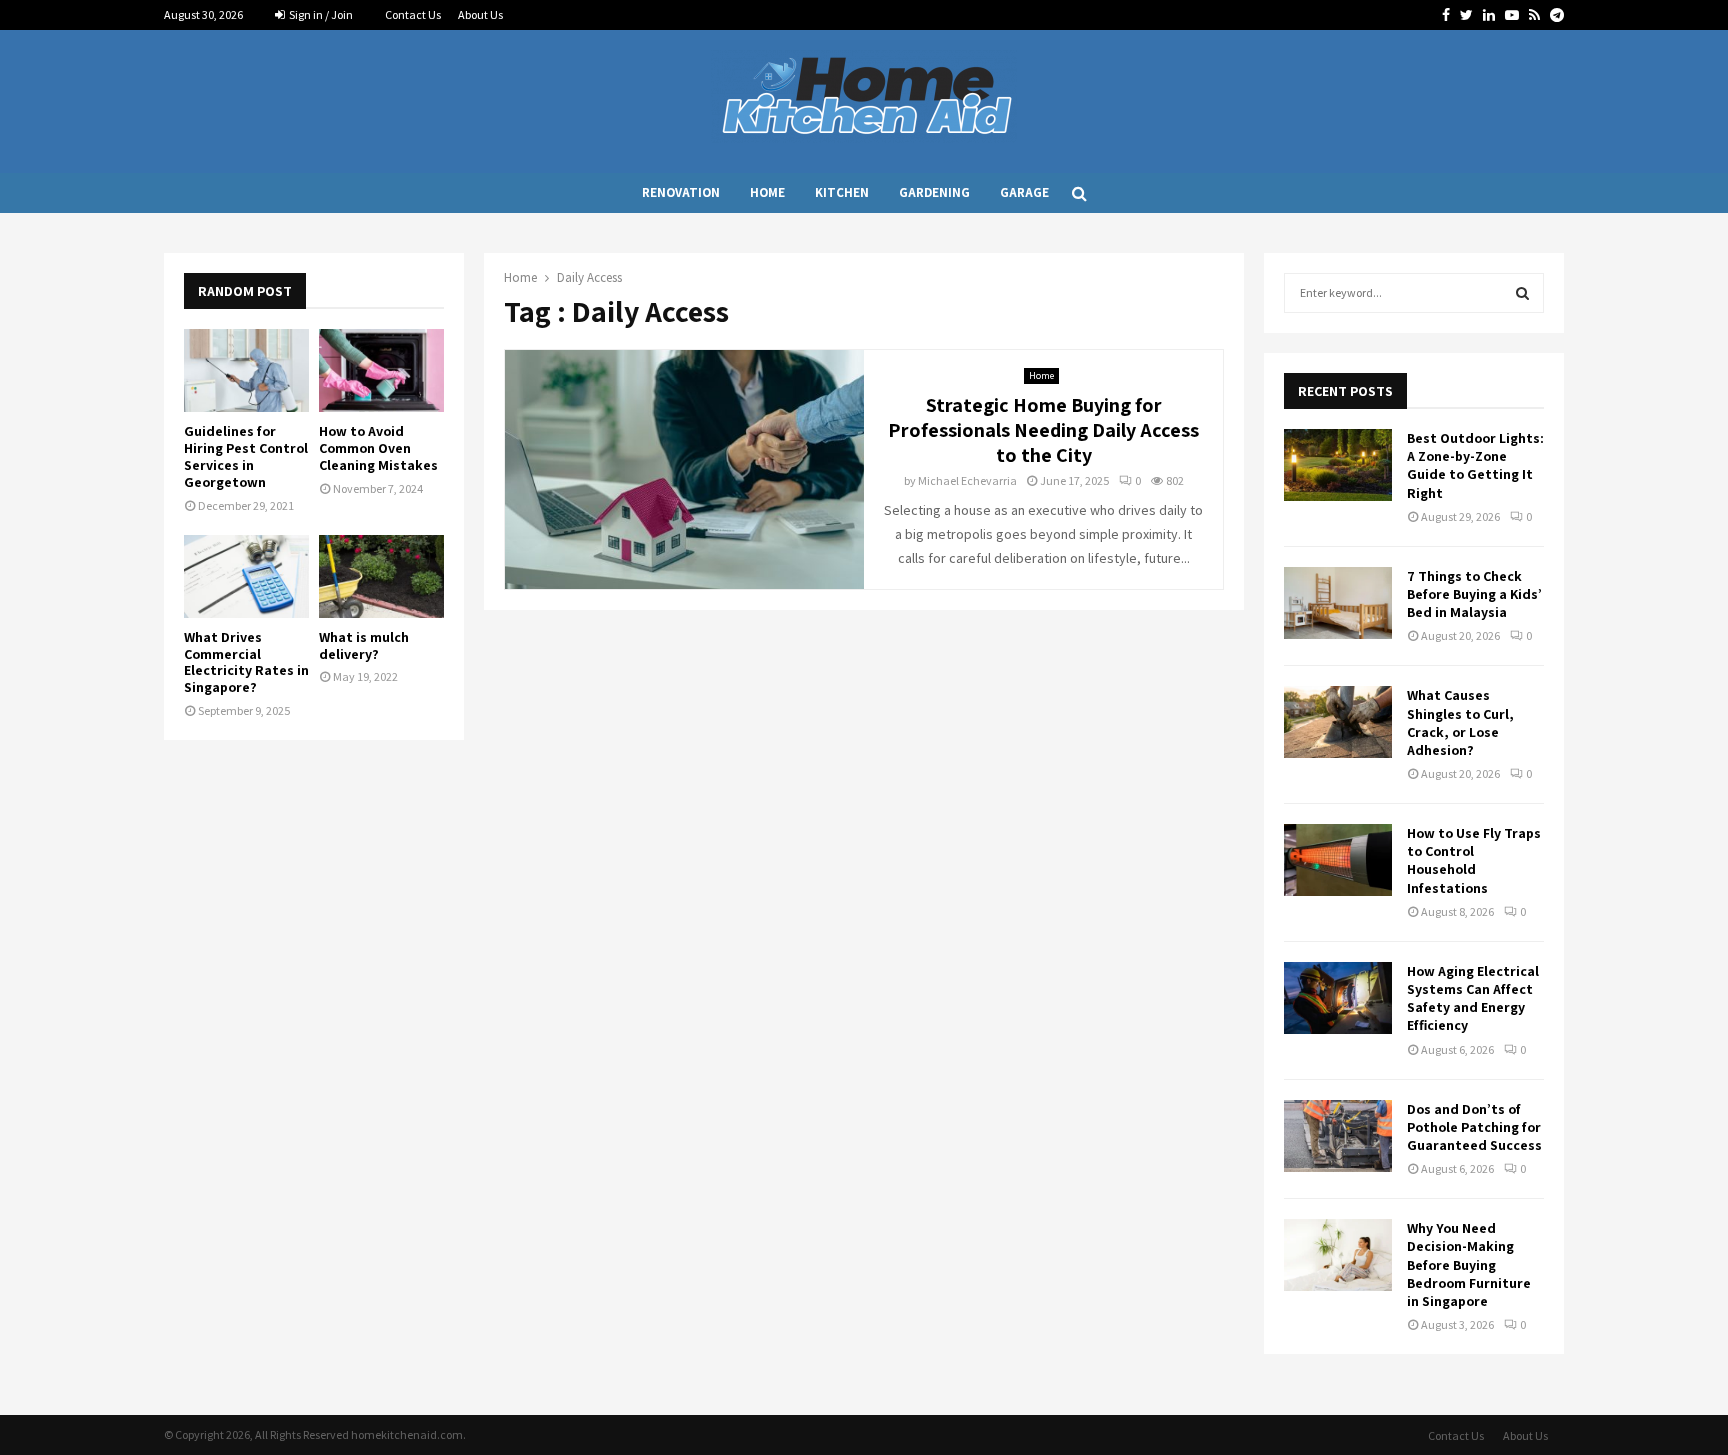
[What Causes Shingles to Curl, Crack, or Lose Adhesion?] (1338, 722)
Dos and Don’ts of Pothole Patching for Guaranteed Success (1474, 1127)
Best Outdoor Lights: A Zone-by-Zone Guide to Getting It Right (1475, 465)
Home (767, 192)
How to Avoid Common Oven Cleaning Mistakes (378, 448)
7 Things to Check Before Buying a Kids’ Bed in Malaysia (1474, 594)
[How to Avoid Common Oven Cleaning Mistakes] (381, 370)
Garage (1024, 192)
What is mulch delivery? (364, 645)
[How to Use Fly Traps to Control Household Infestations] (1338, 860)
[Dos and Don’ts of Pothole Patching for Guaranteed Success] (1338, 1136)
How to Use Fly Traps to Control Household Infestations (1474, 860)
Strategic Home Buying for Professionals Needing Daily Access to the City (1043, 430)
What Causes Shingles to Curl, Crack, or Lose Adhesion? (1460, 722)
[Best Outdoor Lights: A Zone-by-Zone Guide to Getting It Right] (1338, 465)
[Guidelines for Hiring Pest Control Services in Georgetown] (246, 370)
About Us (480, 14)
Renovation (681, 192)
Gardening (934, 192)
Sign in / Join (320, 14)
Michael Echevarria (967, 480)
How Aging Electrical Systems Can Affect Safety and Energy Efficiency (1473, 998)
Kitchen (842, 192)
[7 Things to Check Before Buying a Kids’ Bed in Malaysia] (1338, 603)
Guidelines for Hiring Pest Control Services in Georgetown (246, 456)
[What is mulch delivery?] (381, 576)
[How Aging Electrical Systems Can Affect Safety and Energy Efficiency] (1338, 998)
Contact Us (413, 14)
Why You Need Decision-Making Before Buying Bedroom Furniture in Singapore (1469, 1264)
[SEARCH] (1522, 293)
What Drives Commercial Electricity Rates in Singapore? (246, 662)
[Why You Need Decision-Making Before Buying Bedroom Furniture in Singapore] (1338, 1255)
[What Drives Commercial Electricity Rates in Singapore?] (246, 576)
